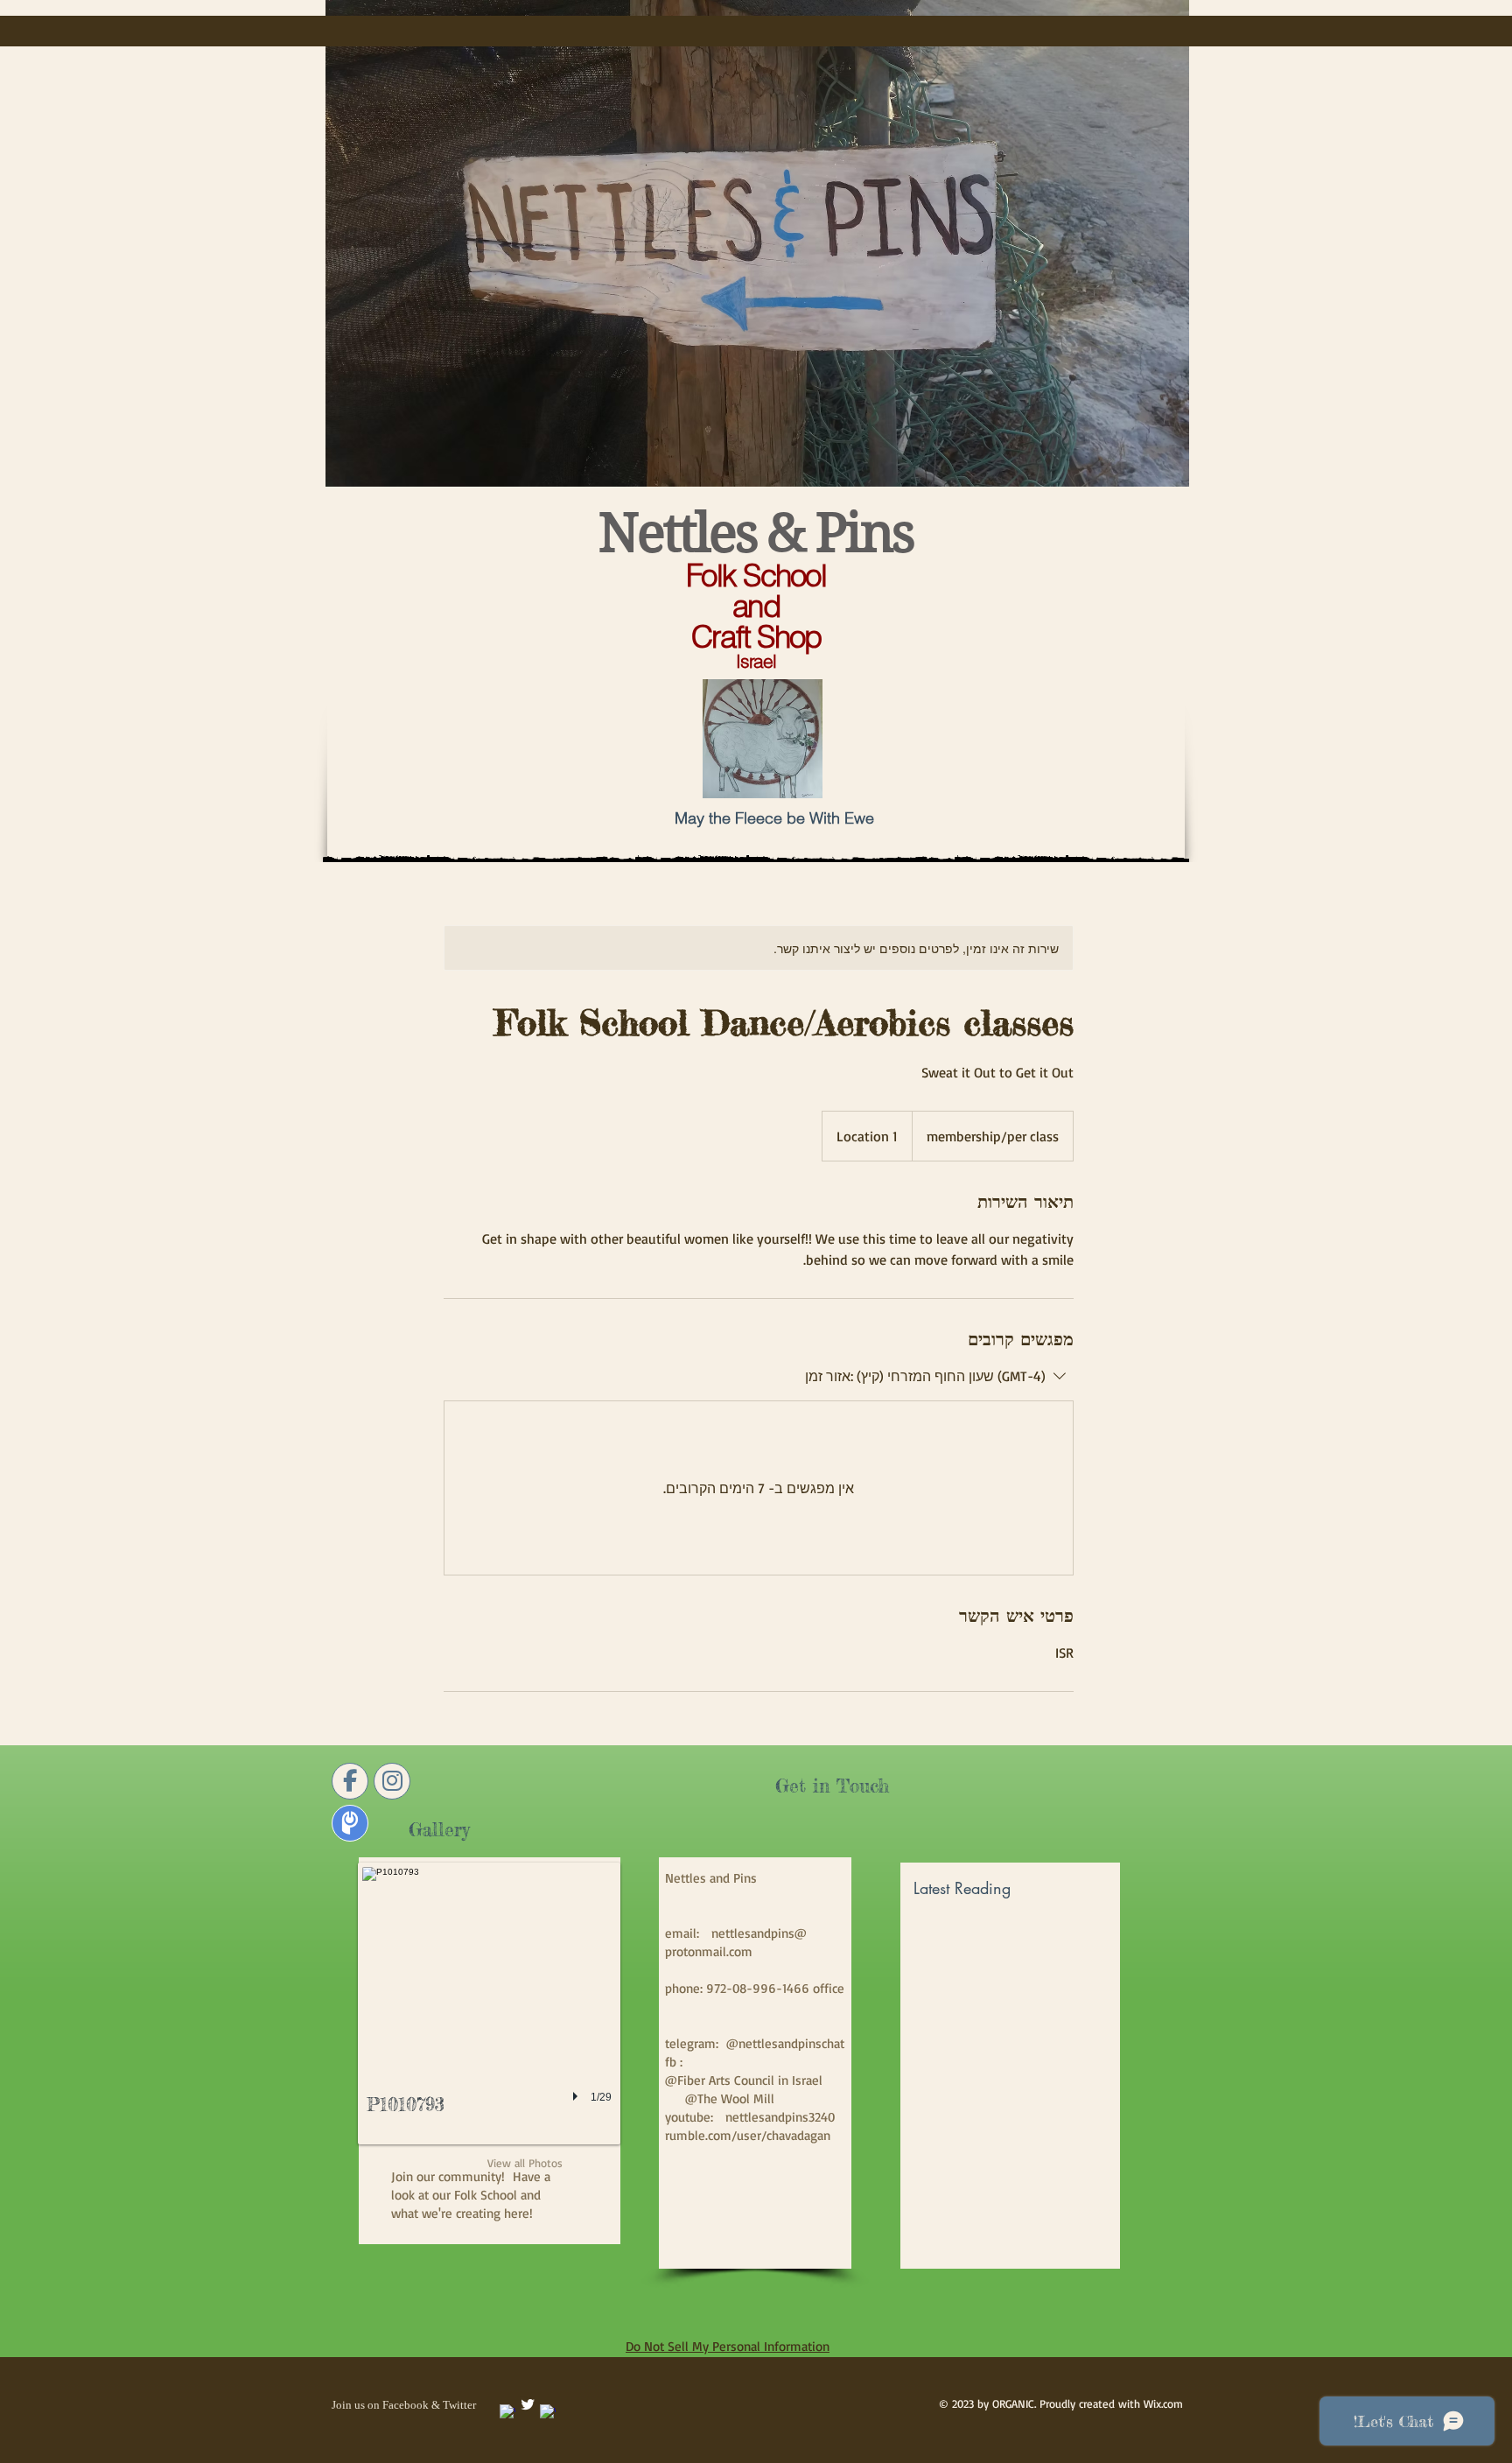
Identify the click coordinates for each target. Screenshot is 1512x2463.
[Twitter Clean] (528, 2404)
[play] (577, 2096)
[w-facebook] (507, 2412)
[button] (489, 2003)
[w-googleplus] (548, 2412)
